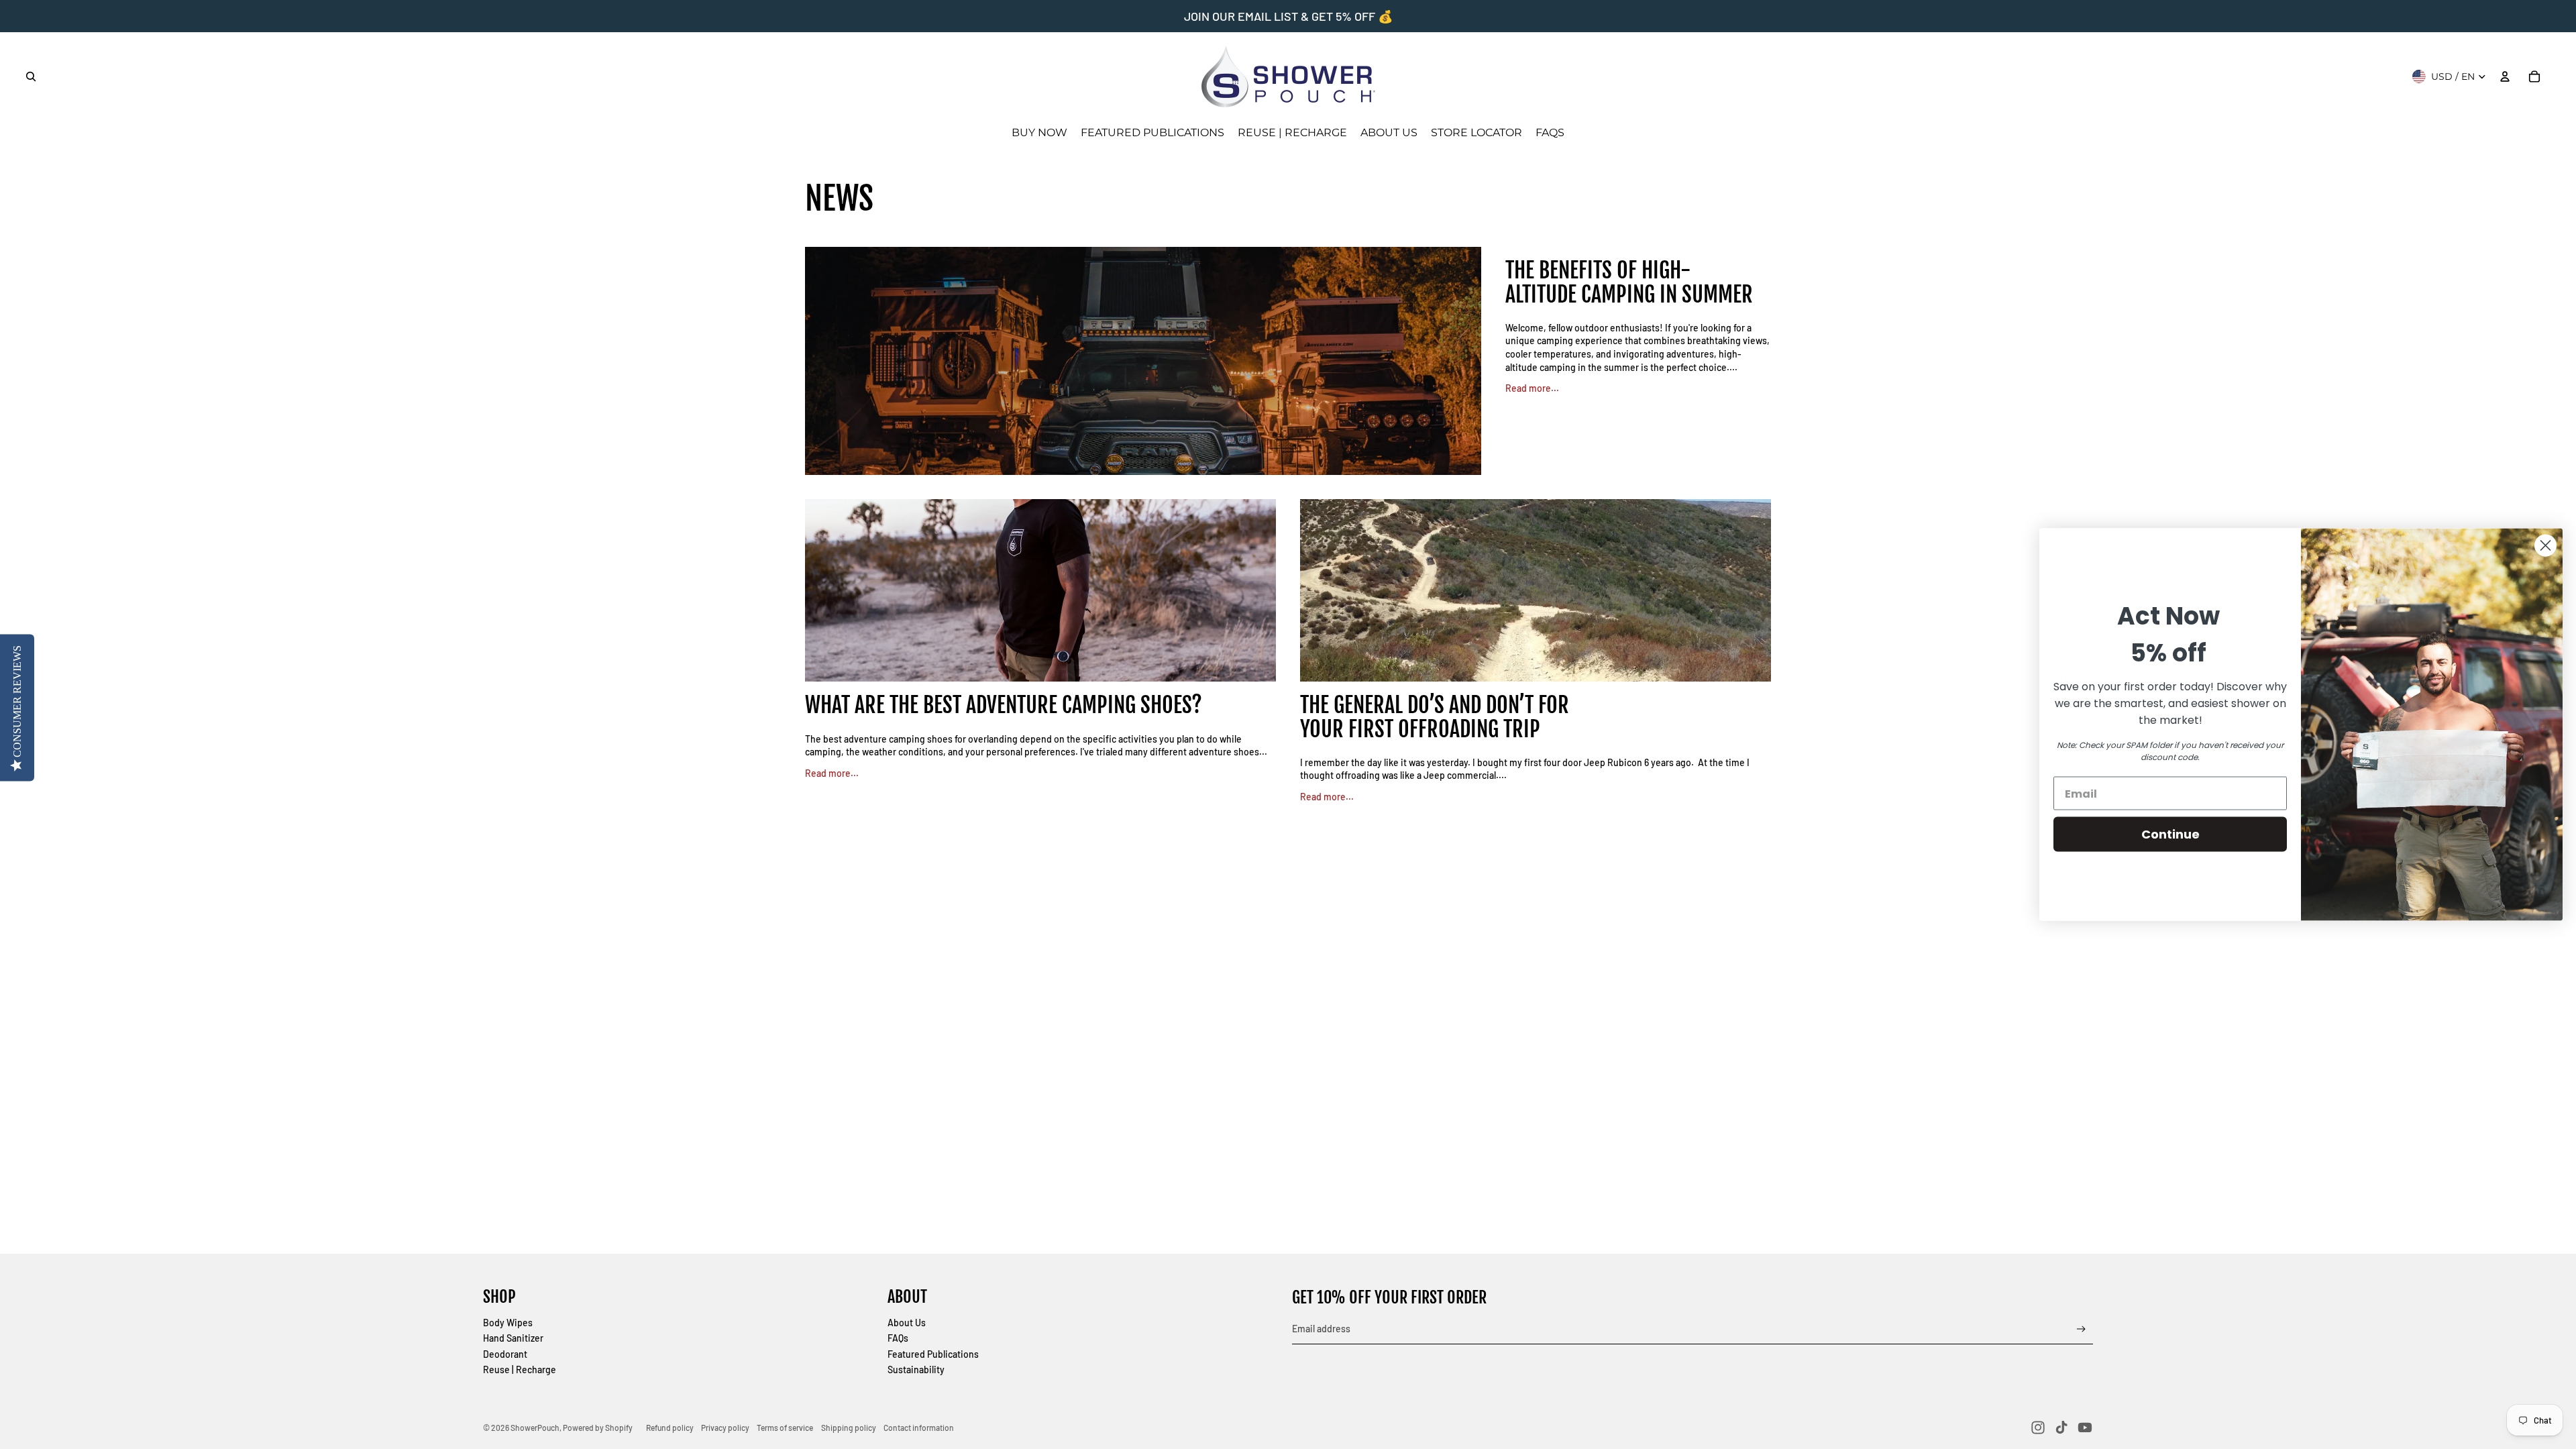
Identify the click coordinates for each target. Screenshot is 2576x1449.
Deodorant (505, 1354)
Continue (2170, 834)
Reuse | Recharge (520, 1370)
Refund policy (670, 1428)
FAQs (898, 1338)
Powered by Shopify (598, 1428)
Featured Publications (933, 1354)
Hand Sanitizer (513, 1338)
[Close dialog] (2545, 546)
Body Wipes (508, 1323)
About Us (907, 1323)
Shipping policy (849, 1428)
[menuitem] (1039, 133)
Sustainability (916, 1370)
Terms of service (785, 1428)
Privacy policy (725, 1428)
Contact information (919, 1428)
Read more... (1532, 388)
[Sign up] (2081, 1329)
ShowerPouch (535, 1428)
